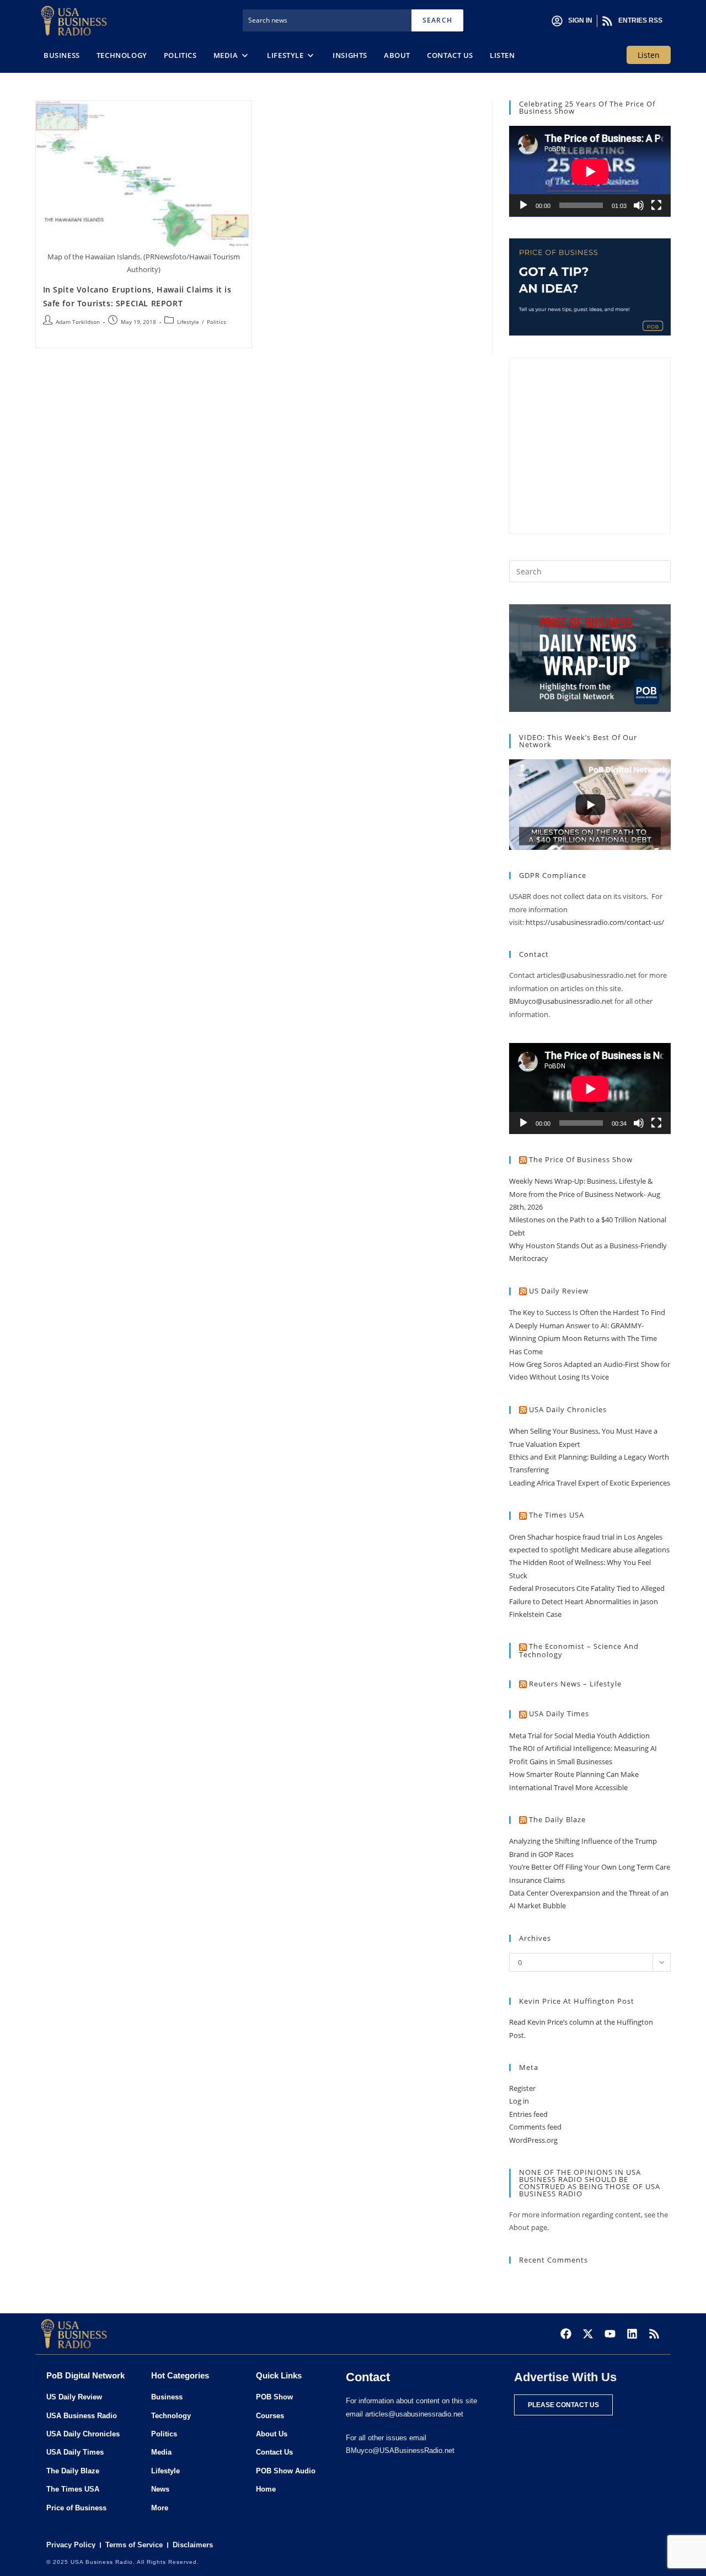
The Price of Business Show (581, 1159)
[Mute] (639, 205)
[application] (590, 171)
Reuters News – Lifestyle (575, 1684)
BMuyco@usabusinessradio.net (561, 1001)
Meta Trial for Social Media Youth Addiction (579, 1736)
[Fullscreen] (656, 205)
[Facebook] (566, 2334)
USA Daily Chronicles (568, 1409)
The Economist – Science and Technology (579, 1650)
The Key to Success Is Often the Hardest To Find (587, 1312)
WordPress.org (533, 2140)
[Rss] (654, 2334)
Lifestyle (188, 322)
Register (522, 2088)
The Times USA (557, 1515)
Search (437, 20)
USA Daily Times (559, 1713)
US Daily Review (559, 1291)
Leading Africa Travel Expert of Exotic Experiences (590, 1483)
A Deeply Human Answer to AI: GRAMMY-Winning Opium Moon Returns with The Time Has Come (583, 1338)
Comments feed (535, 2127)
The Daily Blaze (557, 1819)
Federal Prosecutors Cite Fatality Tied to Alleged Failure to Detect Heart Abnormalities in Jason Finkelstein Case (587, 1601)
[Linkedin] (632, 2334)
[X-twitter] (588, 2334)
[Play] (523, 205)
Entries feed (528, 2114)
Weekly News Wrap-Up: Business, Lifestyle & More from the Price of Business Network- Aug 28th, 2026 (585, 1194)
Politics (216, 322)
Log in (519, 2101)
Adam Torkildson (78, 322)
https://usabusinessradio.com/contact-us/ (595, 922)
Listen (649, 55)
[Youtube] (610, 2334)
